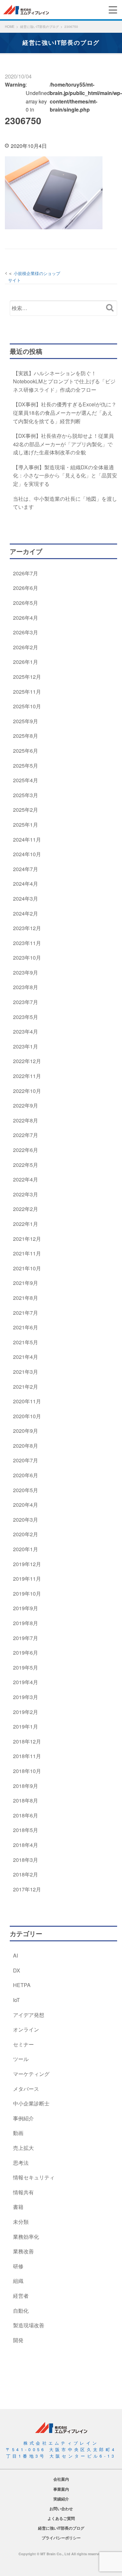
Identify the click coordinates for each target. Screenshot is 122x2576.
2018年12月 (27, 1741)
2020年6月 (26, 1475)
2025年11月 (27, 692)
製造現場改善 (29, 2325)
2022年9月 (26, 1105)
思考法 (21, 2163)
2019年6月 (26, 1653)
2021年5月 (26, 1342)
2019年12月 (27, 1564)
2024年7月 (26, 869)
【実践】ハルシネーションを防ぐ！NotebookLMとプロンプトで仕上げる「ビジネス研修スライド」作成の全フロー (64, 381)
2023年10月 (27, 958)
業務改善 (23, 2251)
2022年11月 (27, 1076)
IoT (16, 2000)
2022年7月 (26, 1135)
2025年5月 (26, 766)
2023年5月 (26, 1017)
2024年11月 (27, 839)
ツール (21, 2059)
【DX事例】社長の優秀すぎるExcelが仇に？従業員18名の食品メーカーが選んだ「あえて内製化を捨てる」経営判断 (65, 413)
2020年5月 (26, 1490)
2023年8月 (26, 987)
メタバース (26, 2089)
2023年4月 (26, 1031)
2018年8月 (26, 1800)
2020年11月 (27, 1401)
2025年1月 (26, 825)
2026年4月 (26, 618)
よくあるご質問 (61, 2518)
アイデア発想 (29, 2015)
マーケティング (31, 2074)
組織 (18, 2281)
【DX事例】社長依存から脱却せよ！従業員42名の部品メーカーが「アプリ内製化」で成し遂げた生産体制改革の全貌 (63, 444)
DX (17, 1970)
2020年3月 (26, 1520)
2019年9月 (26, 1608)
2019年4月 (26, 1682)
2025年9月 (26, 721)
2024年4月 (26, 884)
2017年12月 (27, 1889)
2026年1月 (26, 662)
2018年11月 (27, 1756)
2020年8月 (26, 1446)
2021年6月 (26, 1327)
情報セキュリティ (34, 2177)
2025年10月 (27, 706)
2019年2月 (26, 1712)
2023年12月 (27, 928)
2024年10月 (27, 854)
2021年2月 (26, 1387)
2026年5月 (26, 603)
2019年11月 (27, 1579)
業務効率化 (26, 2237)
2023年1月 (26, 1046)
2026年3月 (26, 632)
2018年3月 (26, 1860)
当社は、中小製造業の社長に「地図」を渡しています (65, 503)
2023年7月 (26, 1002)
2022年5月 (26, 1165)
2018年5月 (26, 1830)
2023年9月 (26, 972)
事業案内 (61, 2489)
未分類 (21, 2222)
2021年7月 (26, 1313)
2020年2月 (26, 1534)
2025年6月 (26, 751)
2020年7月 (26, 1460)
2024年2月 (26, 913)
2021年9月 (26, 1283)
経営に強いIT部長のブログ (40, 27)
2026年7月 (26, 573)
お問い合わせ (61, 2509)
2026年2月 (26, 647)
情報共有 (23, 2192)
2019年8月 (26, 1623)
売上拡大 (23, 2148)
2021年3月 (26, 1372)
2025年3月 (26, 795)
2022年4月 (26, 1179)
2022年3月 (26, 1194)
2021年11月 (27, 1253)
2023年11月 (27, 943)
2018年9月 (26, 1786)
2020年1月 (26, 1549)
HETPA (22, 1985)
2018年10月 (27, 1771)
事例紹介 (23, 2118)
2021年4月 (26, 1357)
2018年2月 (26, 1874)
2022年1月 (26, 1224)
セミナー (23, 2044)
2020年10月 (27, 1416)
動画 (18, 2133)
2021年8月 (26, 1298)
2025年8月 (26, 736)
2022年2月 (26, 1209)
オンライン (26, 2029)
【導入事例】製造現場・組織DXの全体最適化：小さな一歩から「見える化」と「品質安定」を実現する (65, 475)
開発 (18, 2340)
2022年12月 (27, 1061)
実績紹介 (61, 2499)
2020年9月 (26, 1431)
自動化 (21, 2311)
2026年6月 (26, 588)
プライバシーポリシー (61, 2538)
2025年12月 (27, 677)
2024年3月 (26, 899)
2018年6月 (26, 1815)
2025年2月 (26, 810)
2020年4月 (26, 1505)
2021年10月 (27, 1268)
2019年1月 (26, 1726)
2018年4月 (26, 1845)
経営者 (21, 2296)
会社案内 (61, 2479)
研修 (18, 2266)
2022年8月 (26, 1120)
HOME (10, 27)
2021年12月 (27, 1239)
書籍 (18, 2207)
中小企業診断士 (31, 2103)
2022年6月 (26, 1150)
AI (15, 1955)
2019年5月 (26, 1667)
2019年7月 (26, 1638)
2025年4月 (26, 780)
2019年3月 (26, 1697)
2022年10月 (27, 1091)
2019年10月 (27, 1594)
